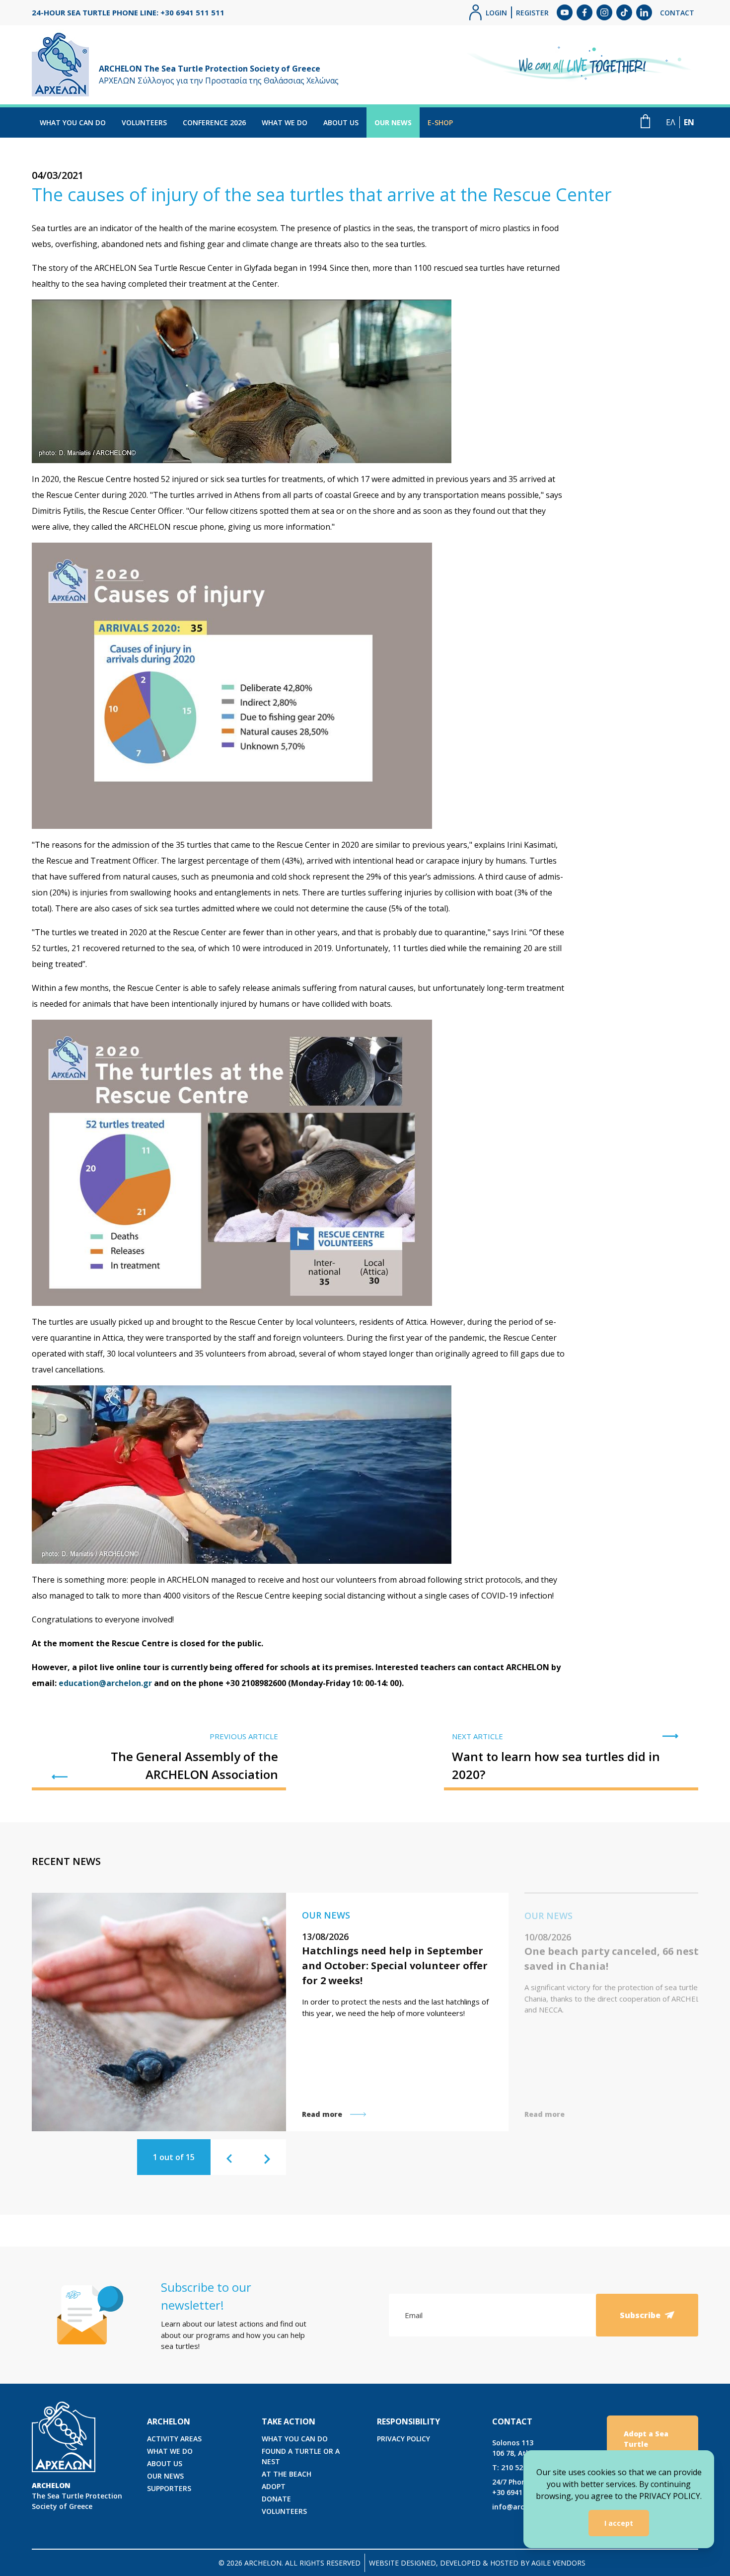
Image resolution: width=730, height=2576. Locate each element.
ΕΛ (671, 122)
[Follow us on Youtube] (565, 12)
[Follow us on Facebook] (584, 12)
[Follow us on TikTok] (624, 12)
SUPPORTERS (169, 2488)
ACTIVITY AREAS (174, 2439)
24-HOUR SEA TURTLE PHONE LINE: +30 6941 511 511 (128, 12)
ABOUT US (341, 122)
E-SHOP (440, 122)
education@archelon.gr (105, 1683)
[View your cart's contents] (645, 121)
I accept (619, 2523)
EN (689, 122)
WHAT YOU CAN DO (73, 122)
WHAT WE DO (285, 122)
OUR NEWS (393, 122)
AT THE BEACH (287, 2474)
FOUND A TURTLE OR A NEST (301, 2456)
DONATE (276, 2499)
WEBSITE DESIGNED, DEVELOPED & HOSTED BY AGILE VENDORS (477, 2563)
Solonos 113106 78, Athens (517, 2448)
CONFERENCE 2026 (214, 122)
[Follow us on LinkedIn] (644, 12)
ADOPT (274, 2486)
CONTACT (677, 13)
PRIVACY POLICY (403, 2439)
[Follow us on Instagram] (604, 12)
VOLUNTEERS (144, 122)
